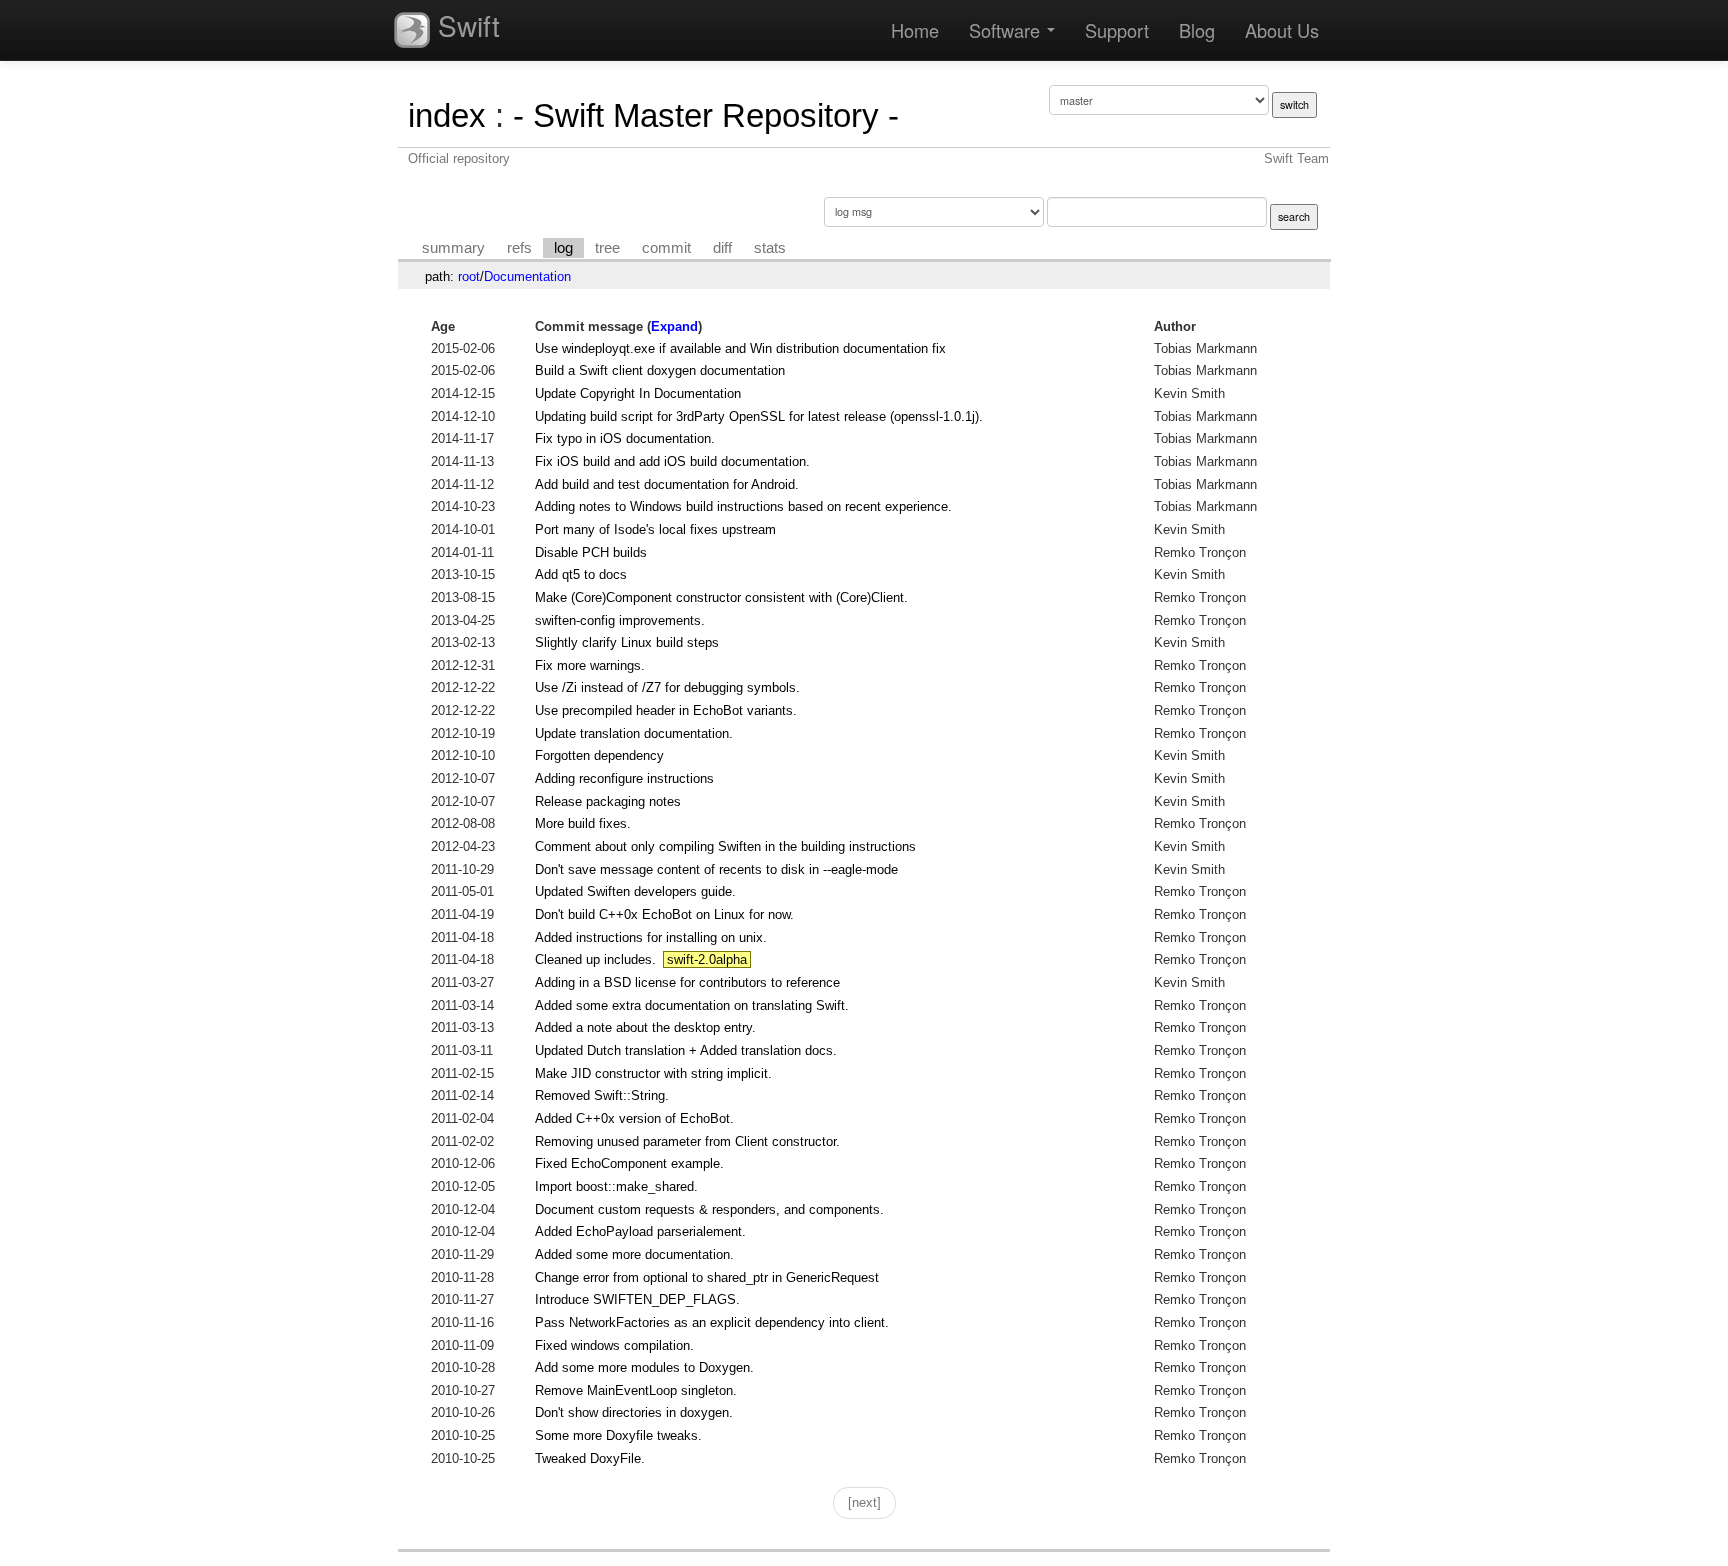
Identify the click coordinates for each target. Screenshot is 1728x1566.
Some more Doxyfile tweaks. (618, 1435)
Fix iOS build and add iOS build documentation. (672, 461)
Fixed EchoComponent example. (629, 1163)
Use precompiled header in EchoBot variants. (666, 710)
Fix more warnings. (590, 665)
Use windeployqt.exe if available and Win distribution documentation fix (740, 348)
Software (1007, 30)
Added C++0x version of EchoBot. (634, 1118)
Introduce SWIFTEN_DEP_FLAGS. (637, 1299)
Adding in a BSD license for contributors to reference (687, 982)
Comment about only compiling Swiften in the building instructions (725, 846)
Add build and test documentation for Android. (667, 484)
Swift (465, 25)
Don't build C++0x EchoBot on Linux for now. (664, 914)
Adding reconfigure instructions (624, 778)
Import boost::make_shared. (616, 1186)
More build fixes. (583, 823)
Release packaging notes (608, 801)
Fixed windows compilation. (614, 1345)
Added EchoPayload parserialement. (640, 1231)
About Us (1282, 30)
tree (607, 248)
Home (915, 30)
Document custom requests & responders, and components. (709, 1209)
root (469, 276)
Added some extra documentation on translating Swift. (692, 1005)
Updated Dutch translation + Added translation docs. (686, 1050)
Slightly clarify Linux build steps (627, 642)
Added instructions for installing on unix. (651, 937)
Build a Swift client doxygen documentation (660, 370)
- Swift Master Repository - (706, 115)
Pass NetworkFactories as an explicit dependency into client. (712, 1322)
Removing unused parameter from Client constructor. (687, 1141)
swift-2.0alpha (707, 959)
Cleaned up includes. (595, 959)
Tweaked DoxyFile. (590, 1458)
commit (666, 248)
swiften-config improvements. (620, 620)
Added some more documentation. (634, 1254)
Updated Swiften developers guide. (635, 891)
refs (519, 248)
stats (770, 248)
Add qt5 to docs (581, 574)
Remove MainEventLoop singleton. (636, 1390)
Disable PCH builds (591, 552)
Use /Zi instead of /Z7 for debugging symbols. (667, 687)
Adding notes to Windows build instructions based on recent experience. (743, 506)
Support (1117, 30)
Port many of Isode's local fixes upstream (655, 529)
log (563, 248)
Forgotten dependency (599, 755)
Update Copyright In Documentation (638, 393)
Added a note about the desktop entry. (645, 1027)
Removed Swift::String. (602, 1095)
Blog (1197, 30)
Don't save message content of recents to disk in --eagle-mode (716, 869)
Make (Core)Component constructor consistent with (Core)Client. (721, 597)
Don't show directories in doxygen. (634, 1412)
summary (453, 248)
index (447, 115)
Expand (674, 326)
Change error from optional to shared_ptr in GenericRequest (707, 1277)
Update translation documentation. (634, 733)
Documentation (527, 276)
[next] (864, 1502)
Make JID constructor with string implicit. (653, 1073)
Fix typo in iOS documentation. (625, 438)
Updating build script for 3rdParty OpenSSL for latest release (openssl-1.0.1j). (759, 416)
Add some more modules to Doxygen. (644, 1367)
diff (722, 248)
